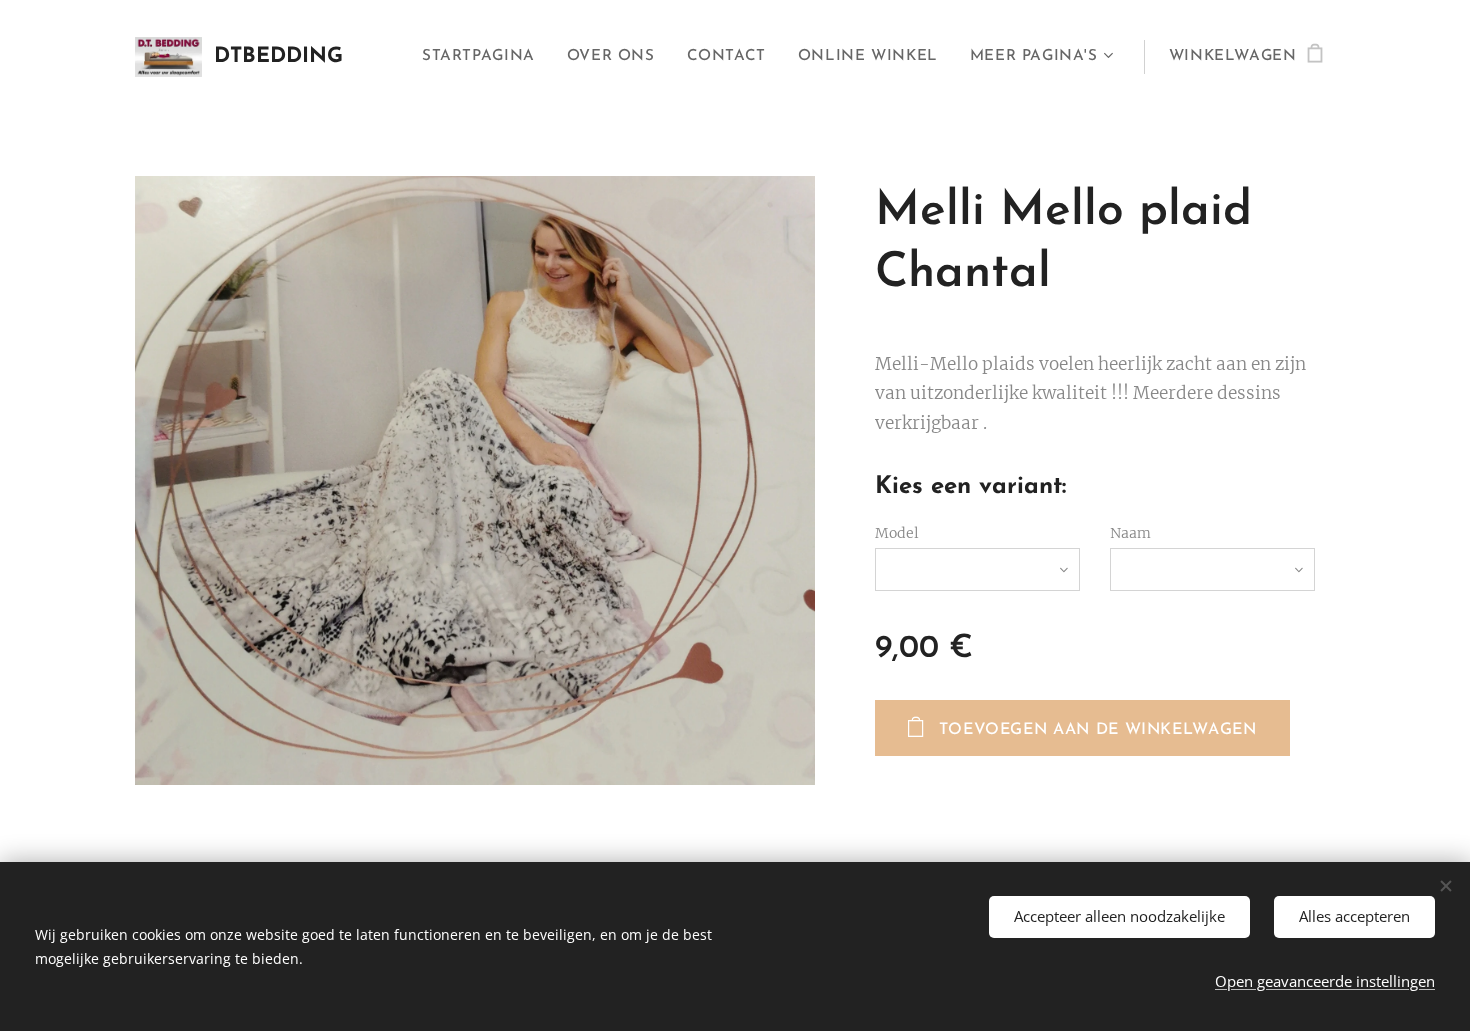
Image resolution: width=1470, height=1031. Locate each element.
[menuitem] (484, 57)
